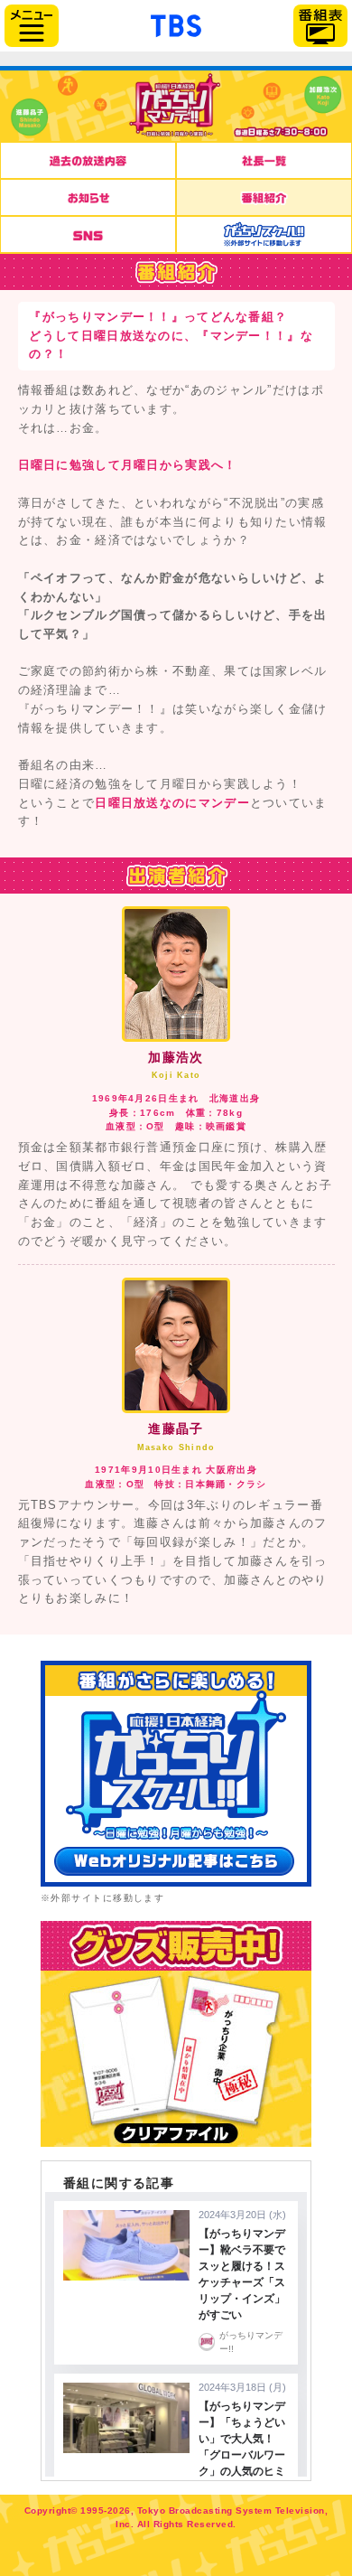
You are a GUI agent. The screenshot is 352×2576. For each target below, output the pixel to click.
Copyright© (51, 2510)
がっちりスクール (264, 234)
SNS (88, 234)
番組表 (320, 26)
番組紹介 (264, 197)
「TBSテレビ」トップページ (176, 23)
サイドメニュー (32, 26)
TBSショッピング (176, 2034)
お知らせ (88, 197)
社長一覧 (264, 160)
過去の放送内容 (88, 160)
